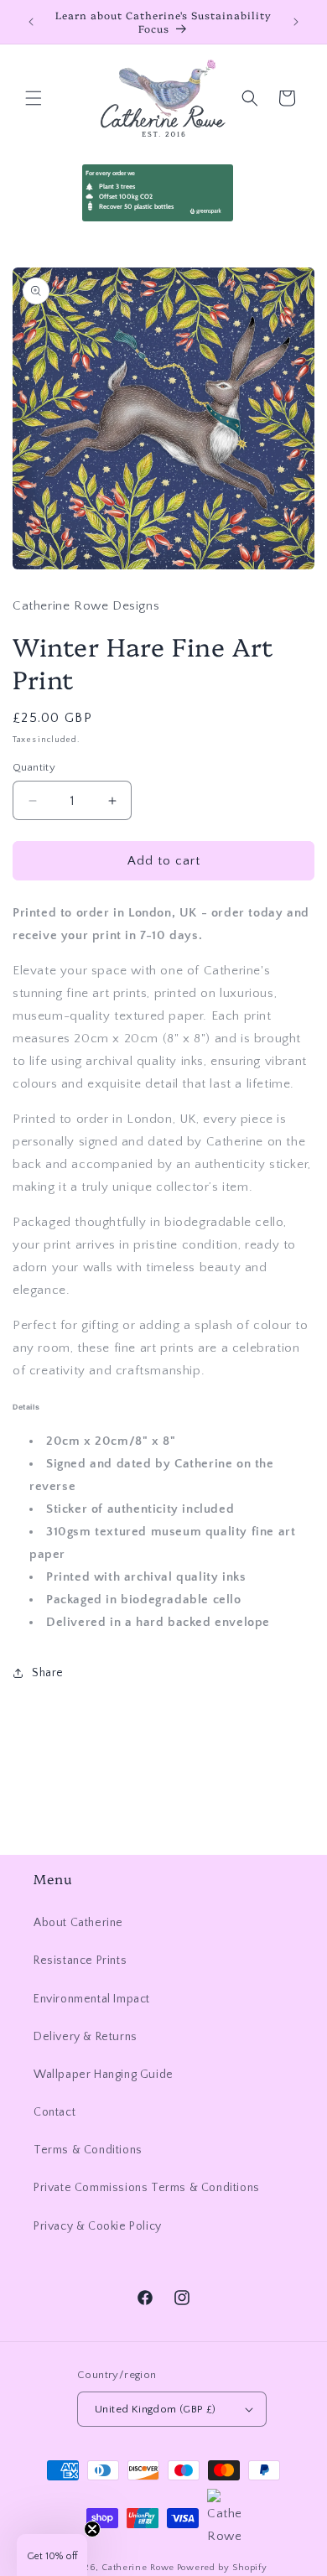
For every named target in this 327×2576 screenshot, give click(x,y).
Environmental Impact (92, 1999)
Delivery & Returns (86, 2037)
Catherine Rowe (138, 2568)
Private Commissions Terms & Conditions (147, 2188)
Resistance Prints (80, 1961)
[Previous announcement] (31, 22)
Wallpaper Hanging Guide (104, 2075)
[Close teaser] (92, 2529)
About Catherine (78, 1923)
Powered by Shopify (222, 2568)
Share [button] (48, 1673)
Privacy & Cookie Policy (98, 2226)
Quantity (34, 767)
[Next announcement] (296, 22)
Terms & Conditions (88, 2150)
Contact (54, 2112)
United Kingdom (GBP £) (156, 2409)
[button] (34, 98)
